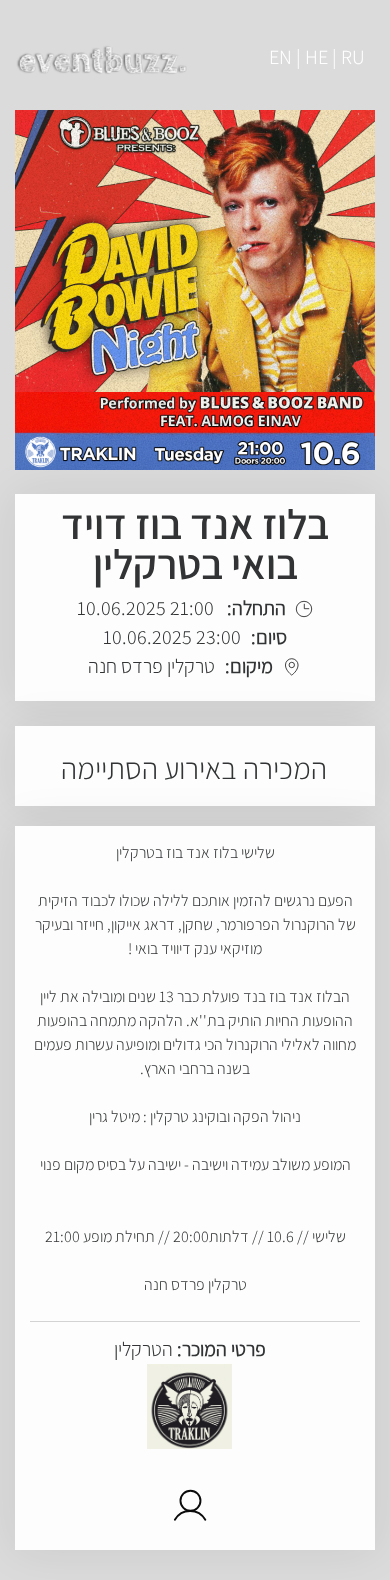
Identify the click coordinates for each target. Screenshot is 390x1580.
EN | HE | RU (317, 57)
